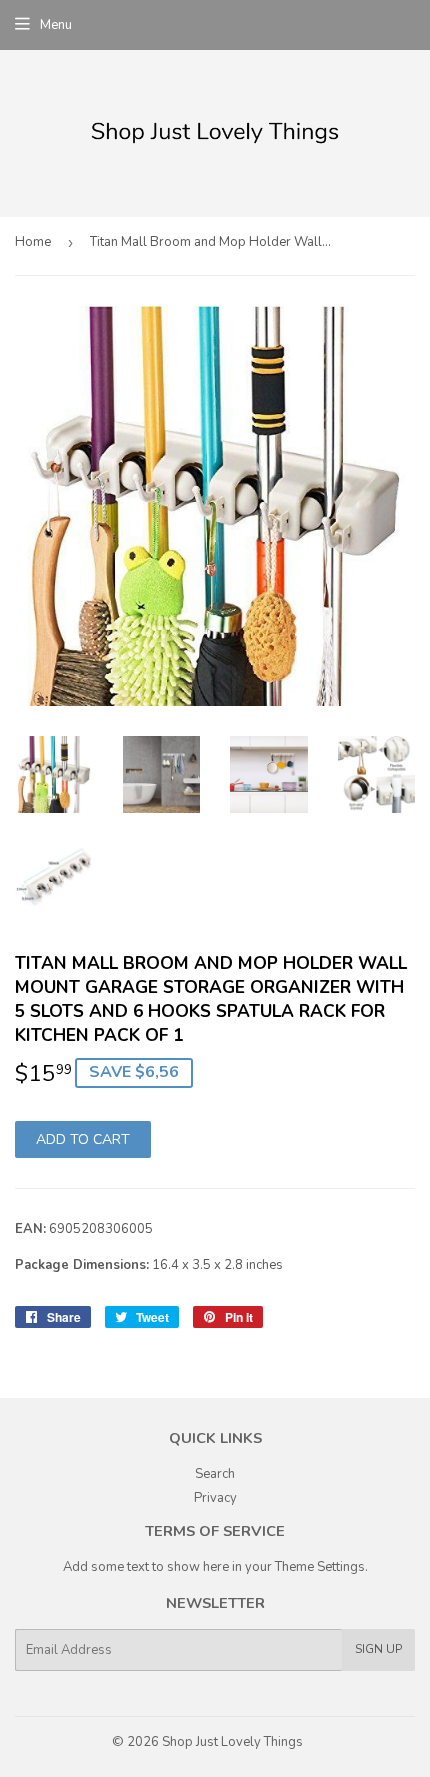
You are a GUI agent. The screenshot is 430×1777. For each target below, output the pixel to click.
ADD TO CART (83, 1139)
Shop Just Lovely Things (232, 1742)
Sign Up (378, 1649)
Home (33, 242)
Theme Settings (320, 1567)
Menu (56, 25)
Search (215, 1474)
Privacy (215, 1498)
